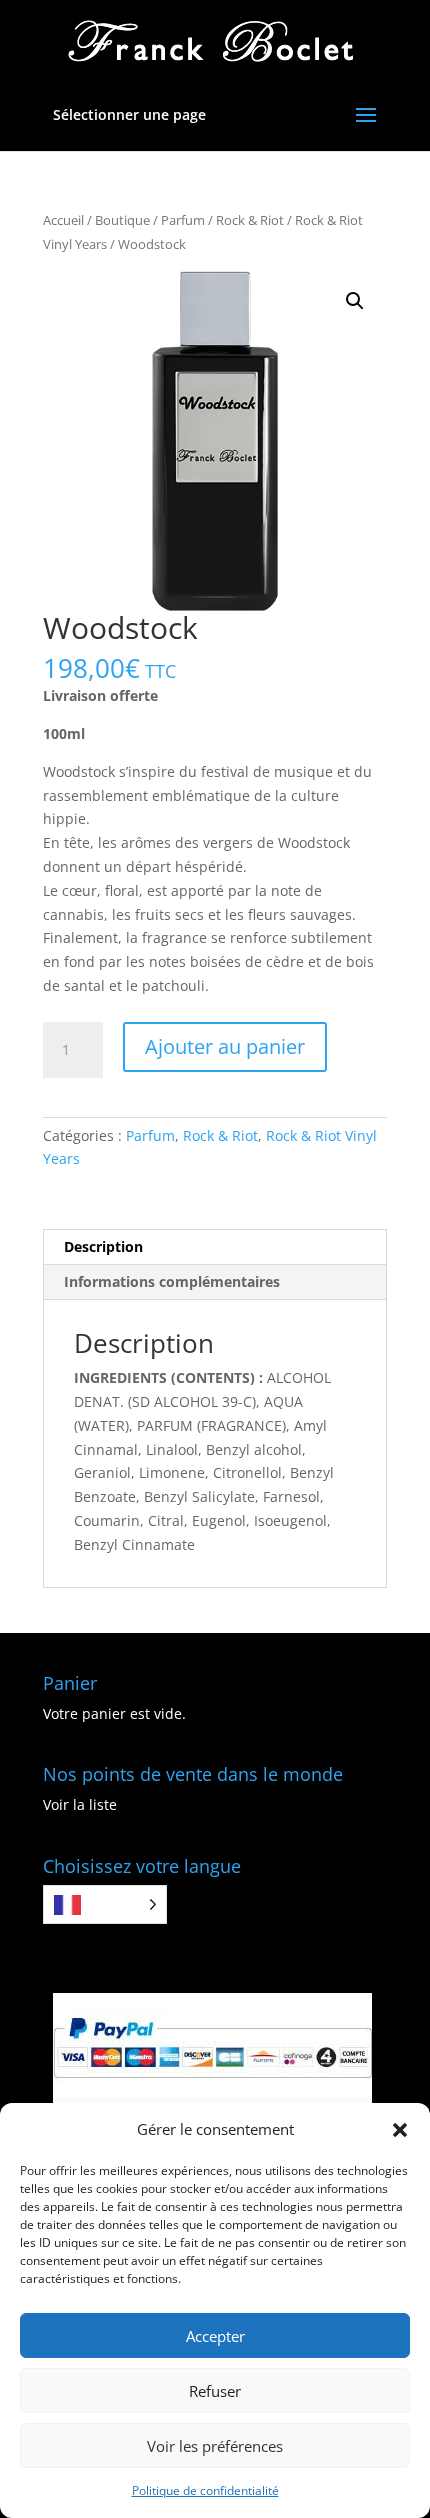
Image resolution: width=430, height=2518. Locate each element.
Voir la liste (80, 1804)
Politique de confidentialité (205, 2490)
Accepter (215, 2336)
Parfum (183, 220)
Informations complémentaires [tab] (172, 1281)
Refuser (215, 2391)
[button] (400, 2130)
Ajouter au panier (225, 1046)
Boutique (122, 220)
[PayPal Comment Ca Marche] (212, 2097)
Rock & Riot (250, 220)
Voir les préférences (215, 2446)
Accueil (63, 220)
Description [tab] (103, 1246)
